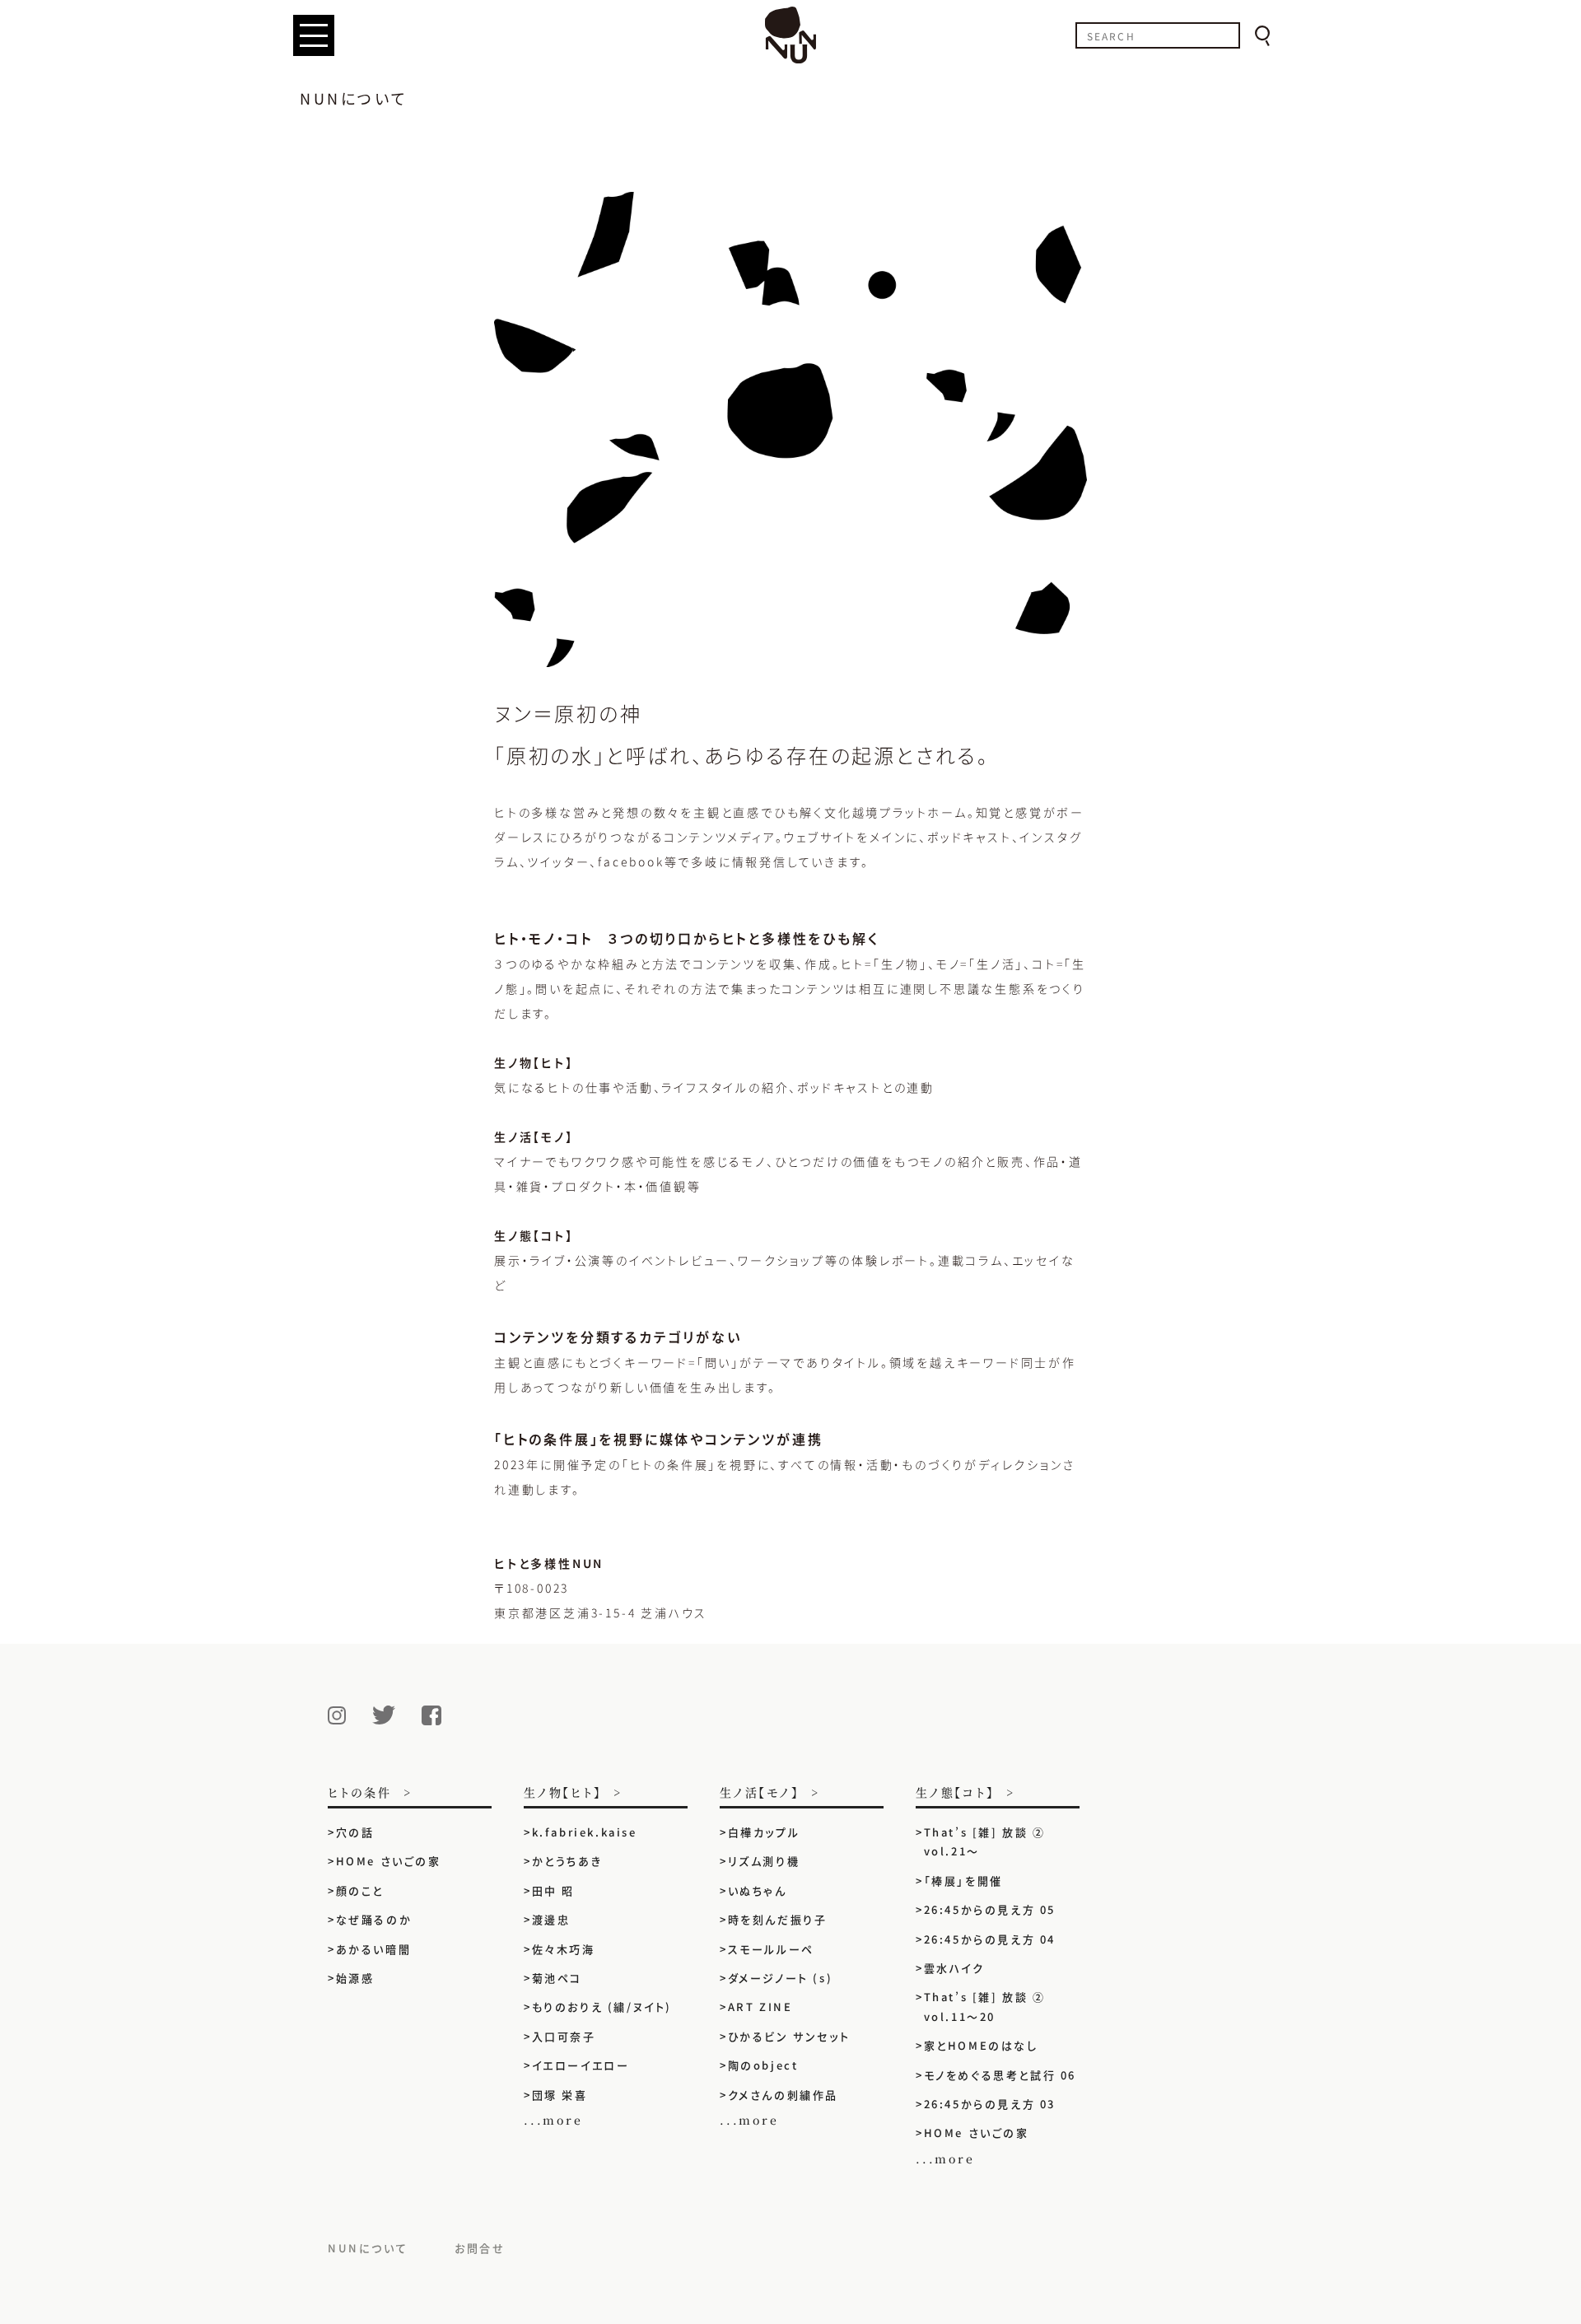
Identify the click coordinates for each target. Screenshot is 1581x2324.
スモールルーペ (771, 1949)
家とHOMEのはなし (981, 2045)
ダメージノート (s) (781, 1978)
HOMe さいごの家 (389, 1861)
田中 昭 (553, 1890)
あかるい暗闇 (374, 1949)
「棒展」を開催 (963, 1881)
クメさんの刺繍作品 (790, 2095)
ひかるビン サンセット (789, 2036)
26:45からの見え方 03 (990, 2104)
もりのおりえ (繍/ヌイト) (602, 2007)
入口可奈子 (564, 2036)
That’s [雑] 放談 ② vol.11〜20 (985, 2006)
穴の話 (355, 1832)
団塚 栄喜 (560, 2095)
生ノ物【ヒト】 (563, 1793)
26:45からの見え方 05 (990, 1909)
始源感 (355, 1978)
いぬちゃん (758, 1890)
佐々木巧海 (564, 1949)
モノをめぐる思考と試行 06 (1000, 2075)
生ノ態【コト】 (955, 1793)
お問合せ (480, 2248)
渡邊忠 (551, 1919)
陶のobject (763, 2065)
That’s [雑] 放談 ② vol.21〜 (985, 1841)
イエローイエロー (581, 2065)
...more (553, 2120)
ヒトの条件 (360, 1793)
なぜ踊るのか (374, 1919)
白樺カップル (764, 1832)
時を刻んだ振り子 (778, 1919)
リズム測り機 (764, 1861)
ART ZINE (760, 2007)
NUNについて (368, 2248)
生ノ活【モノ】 (760, 1793)
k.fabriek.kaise (585, 1832)
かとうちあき (567, 1861)
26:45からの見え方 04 (990, 1939)
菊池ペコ (557, 1978)
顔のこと (360, 1890)
